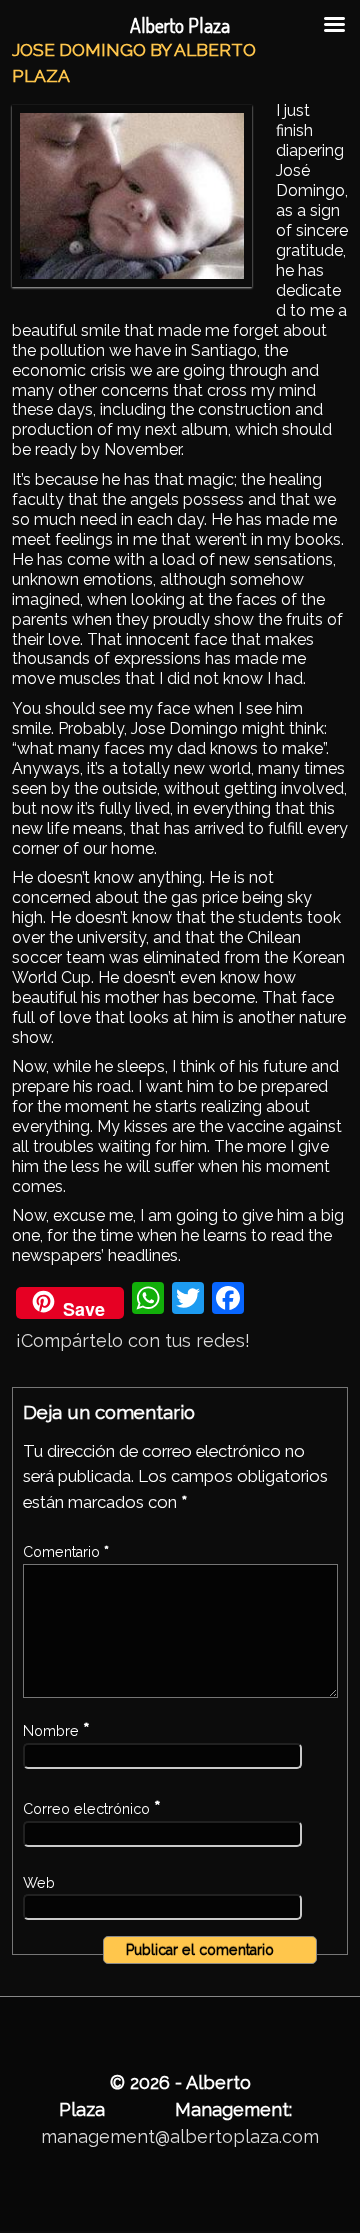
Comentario (66, 1552)
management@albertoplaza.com (180, 2136)
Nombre (56, 1731)
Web (39, 1883)
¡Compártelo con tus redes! (133, 1340)
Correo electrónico (92, 1809)
